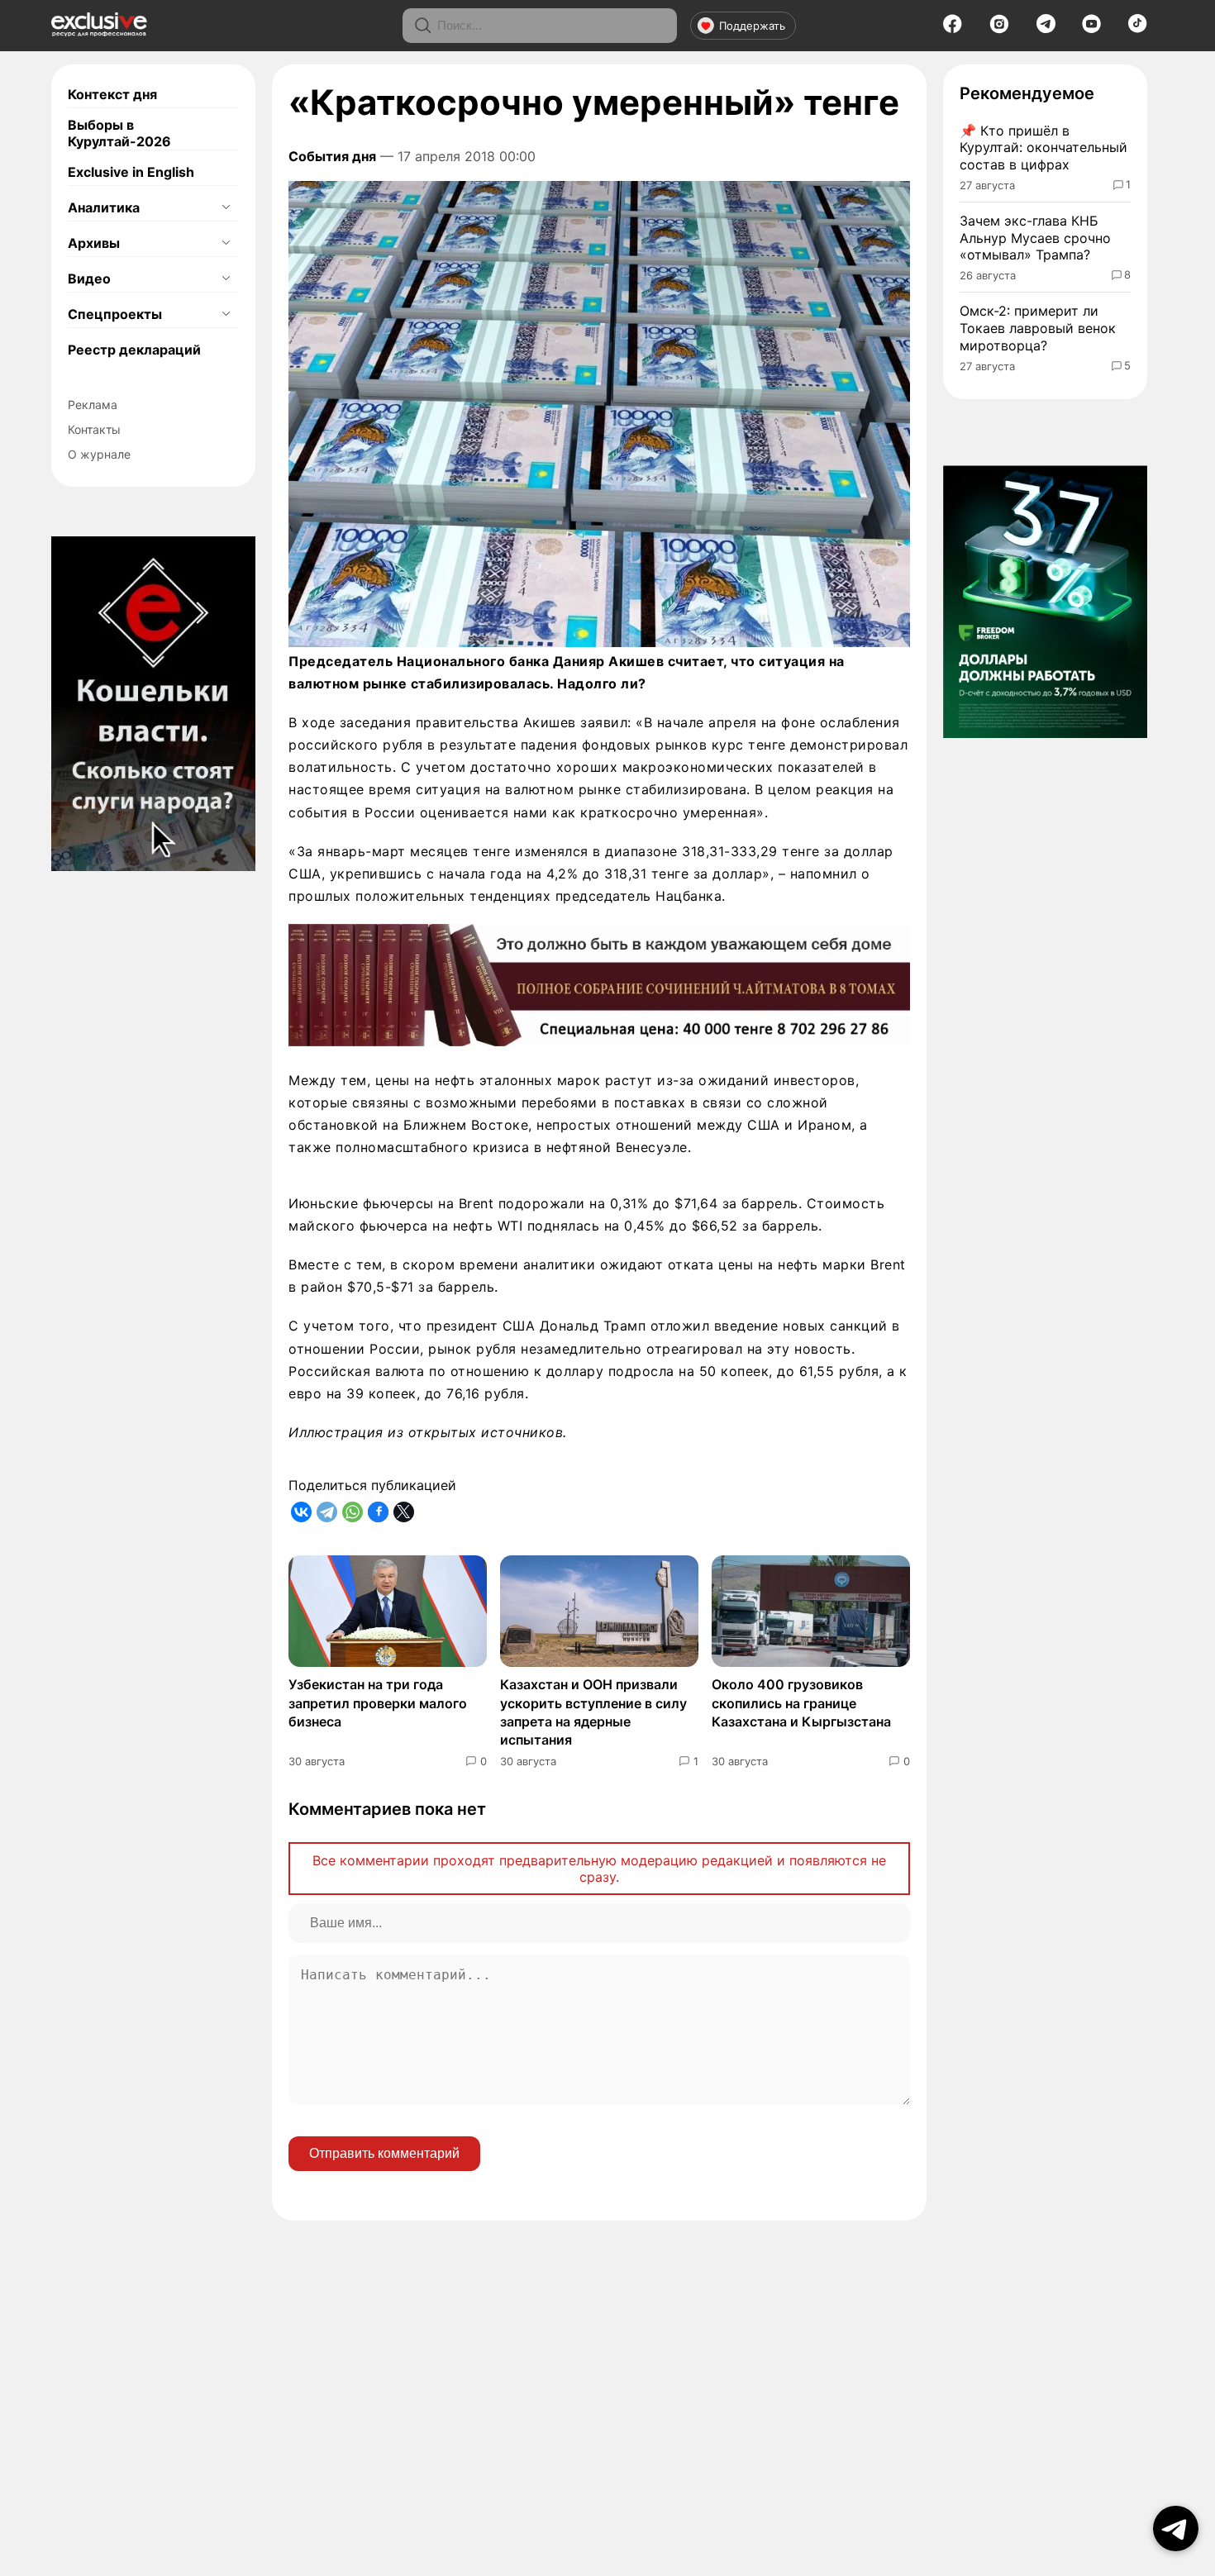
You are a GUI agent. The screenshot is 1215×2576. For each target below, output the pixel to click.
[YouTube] (1091, 29)
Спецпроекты (115, 314)
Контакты (94, 429)
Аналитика (104, 207)
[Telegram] (1046, 28)
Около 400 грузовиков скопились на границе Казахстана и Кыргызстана (801, 1703)
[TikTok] (1138, 28)
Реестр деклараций (134, 350)
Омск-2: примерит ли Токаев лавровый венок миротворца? (1038, 328)
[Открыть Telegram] (1176, 2528)
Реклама (93, 405)
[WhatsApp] (353, 1512)
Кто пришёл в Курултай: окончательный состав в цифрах (1043, 148)
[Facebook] (953, 29)
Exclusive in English (131, 172)
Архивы (94, 243)
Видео (89, 279)
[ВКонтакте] (301, 1512)
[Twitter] (404, 1512)
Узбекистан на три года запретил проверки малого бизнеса (378, 1703)
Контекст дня (112, 94)
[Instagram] (999, 29)
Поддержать (752, 26)
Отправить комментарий (384, 2153)
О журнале (99, 454)
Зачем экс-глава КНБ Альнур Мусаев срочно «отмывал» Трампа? (1035, 238)
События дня (332, 156)
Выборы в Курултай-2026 (119, 133)
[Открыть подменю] (226, 207)
